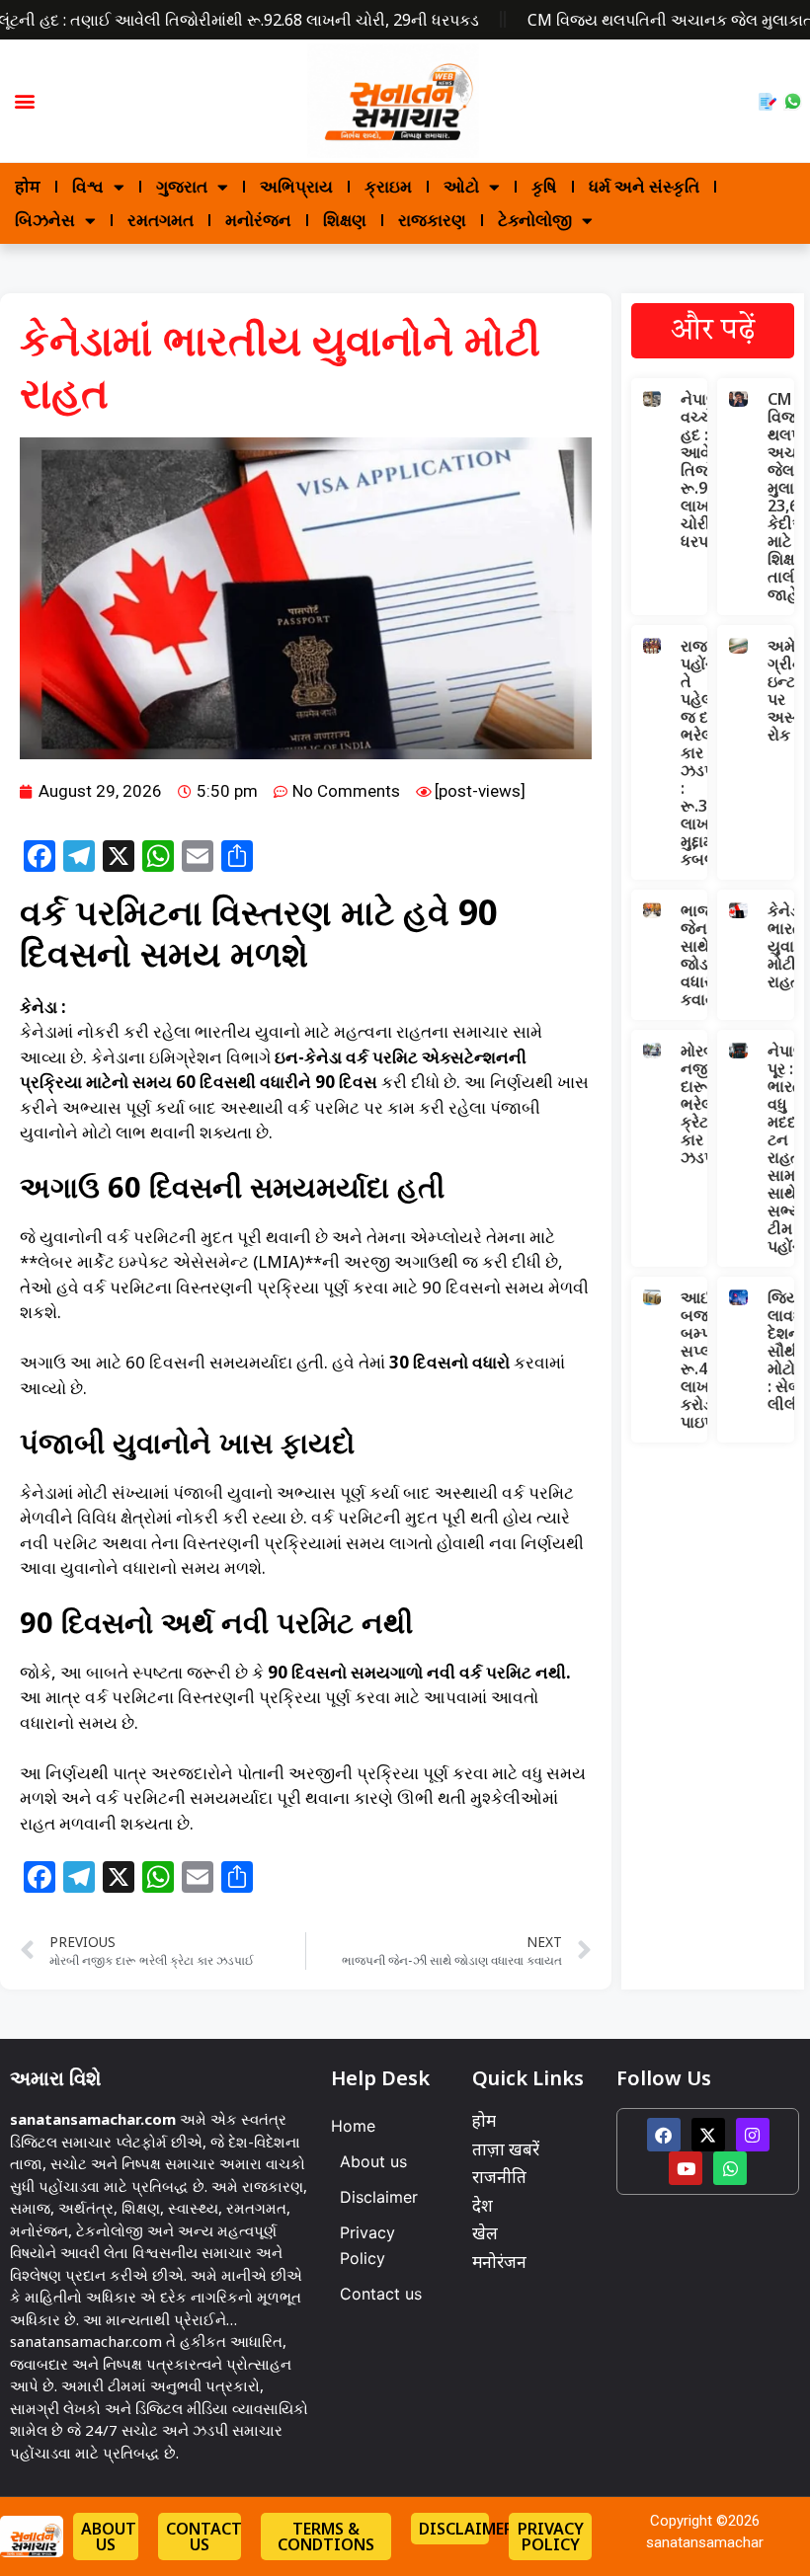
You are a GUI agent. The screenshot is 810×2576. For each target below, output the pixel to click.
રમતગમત (161, 220)
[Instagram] (753, 2135)
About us (373, 2161)
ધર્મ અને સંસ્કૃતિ (644, 186)
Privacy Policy (367, 2245)
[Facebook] (664, 2135)
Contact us (381, 2294)
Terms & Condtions (326, 2537)
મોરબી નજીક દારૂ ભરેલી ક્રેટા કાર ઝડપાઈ (705, 1104)
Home (353, 2126)
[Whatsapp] (730, 2168)
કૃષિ (544, 186)
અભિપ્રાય (296, 186)
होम (28, 186)
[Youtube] (686, 2168)
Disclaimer (379, 2197)
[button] (24, 101)
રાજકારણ (432, 220)
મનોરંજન (258, 220)
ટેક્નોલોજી (535, 220)
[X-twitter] (708, 2135)
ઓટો (461, 186)
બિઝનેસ (45, 220)
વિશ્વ (88, 186)
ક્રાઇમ (388, 186)
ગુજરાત (182, 186)
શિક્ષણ (345, 220)
